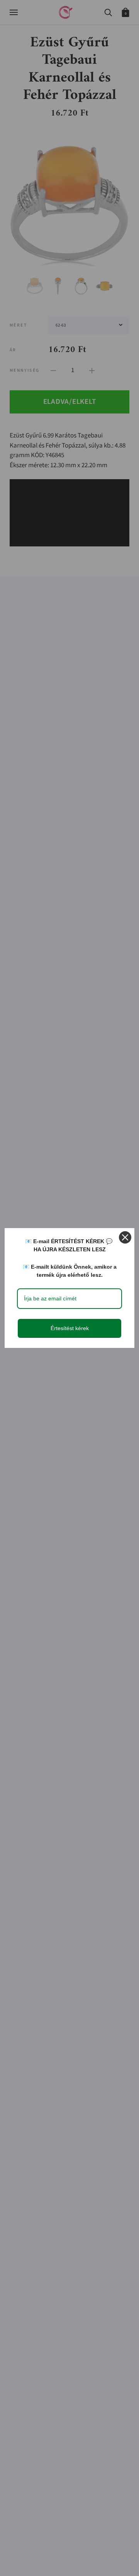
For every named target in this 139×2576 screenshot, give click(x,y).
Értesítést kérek (70, 1328)
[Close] (125, 1237)
